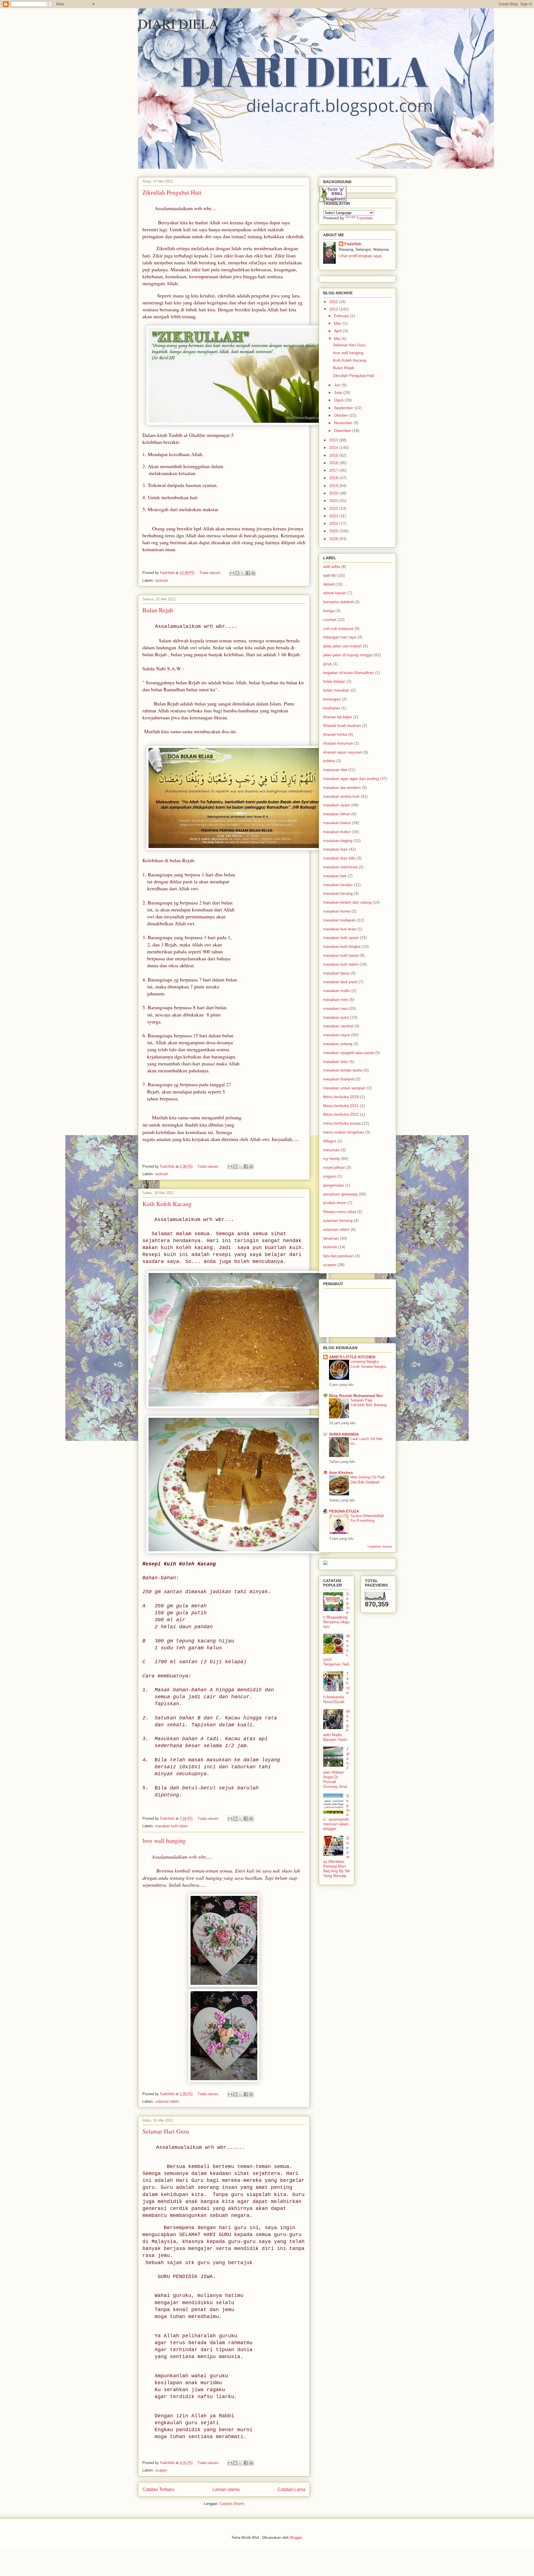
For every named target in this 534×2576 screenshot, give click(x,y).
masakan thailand (339, 1079)
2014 (334, 447)
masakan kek (335, 876)
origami (330, 1176)
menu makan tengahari (344, 1132)
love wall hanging (164, 1840)
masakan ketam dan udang (347, 902)
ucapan (161, 2470)
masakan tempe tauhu (343, 1070)
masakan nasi (335, 1008)
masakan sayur (337, 1035)
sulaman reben (167, 2101)
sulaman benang (338, 1220)
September (344, 408)
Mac (338, 323)
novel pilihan (334, 1167)
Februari (342, 316)
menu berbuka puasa (342, 1123)
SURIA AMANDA (344, 1434)
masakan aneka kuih (341, 796)
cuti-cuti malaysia (338, 628)
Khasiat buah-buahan (342, 725)
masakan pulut (336, 1017)
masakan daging (338, 841)
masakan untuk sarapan (344, 1088)
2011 (334, 302)
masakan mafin (337, 991)
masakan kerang (338, 893)
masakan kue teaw (340, 929)
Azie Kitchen (341, 1473)
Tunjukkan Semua (379, 1546)
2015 (334, 455)
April (338, 331)
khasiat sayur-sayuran (343, 752)
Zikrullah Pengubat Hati (172, 192)
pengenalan (334, 1185)
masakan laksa (336, 973)
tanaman (331, 1238)
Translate (364, 218)
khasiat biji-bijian (338, 717)
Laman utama (226, 2489)
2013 (334, 440)
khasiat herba (335, 734)
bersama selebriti (338, 602)
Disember (343, 431)
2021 (334, 501)
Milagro (330, 1141)
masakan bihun (337, 814)
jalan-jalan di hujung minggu (348, 655)
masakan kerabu (338, 885)
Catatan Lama (291, 2489)
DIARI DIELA (178, 23)
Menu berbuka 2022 (341, 1114)
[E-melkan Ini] (232, 573)
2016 (334, 463)
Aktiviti (329, 584)
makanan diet (335, 770)
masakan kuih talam (171, 1826)
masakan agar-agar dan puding (351, 779)
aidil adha (332, 566)
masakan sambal (338, 1026)
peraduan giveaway (340, 1194)
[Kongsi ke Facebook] (248, 573)
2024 (334, 523)
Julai (339, 392)
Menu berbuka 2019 (341, 1097)
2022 (334, 508)
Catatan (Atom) (232, 2504)
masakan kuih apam (341, 938)
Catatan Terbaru (158, 2489)
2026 (334, 539)
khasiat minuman (338, 743)
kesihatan (332, 708)
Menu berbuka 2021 (341, 1106)
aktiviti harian (335, 593)
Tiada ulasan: (211, 573)
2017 (334, 470)
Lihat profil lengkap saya (360, 256)
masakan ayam (337, 805)
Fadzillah (353, 244)
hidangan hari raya (340, 637)
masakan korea (337, 911)
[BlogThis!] (237, 573)
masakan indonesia (340, 867)
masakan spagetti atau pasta (349, 1053)
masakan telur (336, 1061)
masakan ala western (342, 787)
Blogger (296, 2538)
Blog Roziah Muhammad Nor (356, 1396)
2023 (334, 516)
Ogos (339, 400)
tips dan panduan (338, 1256)
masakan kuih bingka (342, 946)
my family (332, 1158)
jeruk (327, 664)
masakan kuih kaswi (341, 955)
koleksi (329, 761)
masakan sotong (338, 1044)
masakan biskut (337, 823)
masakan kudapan (339, 920)
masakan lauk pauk (340, 982)
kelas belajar (334, 681)
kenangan (332, 699)
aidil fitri (330, 575)
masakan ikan (335, 849)
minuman (331, 1150)
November (344, 423)
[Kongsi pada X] (243, 573)
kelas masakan (336, 690)
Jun (338, 385)
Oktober (342, 415)
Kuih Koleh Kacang (167, 1204)
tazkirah (162, 580)
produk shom (335, 1203)
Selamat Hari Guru (166, 2131)
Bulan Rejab (158, 610)
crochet (330, 620)
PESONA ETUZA (344, 1511)
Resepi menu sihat (340, 1212)
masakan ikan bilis (339, 858)
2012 (334, 309)
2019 (334, 486)
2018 (334, 478)
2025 (334, 531)
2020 (334, 493)
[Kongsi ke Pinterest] (253, 573)
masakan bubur (337, 832)
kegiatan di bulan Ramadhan (348, 673)
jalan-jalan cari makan (343, 646)
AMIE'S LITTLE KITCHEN (352, 1357)
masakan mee (336, 999)
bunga (329, 611)
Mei (338, 339)
